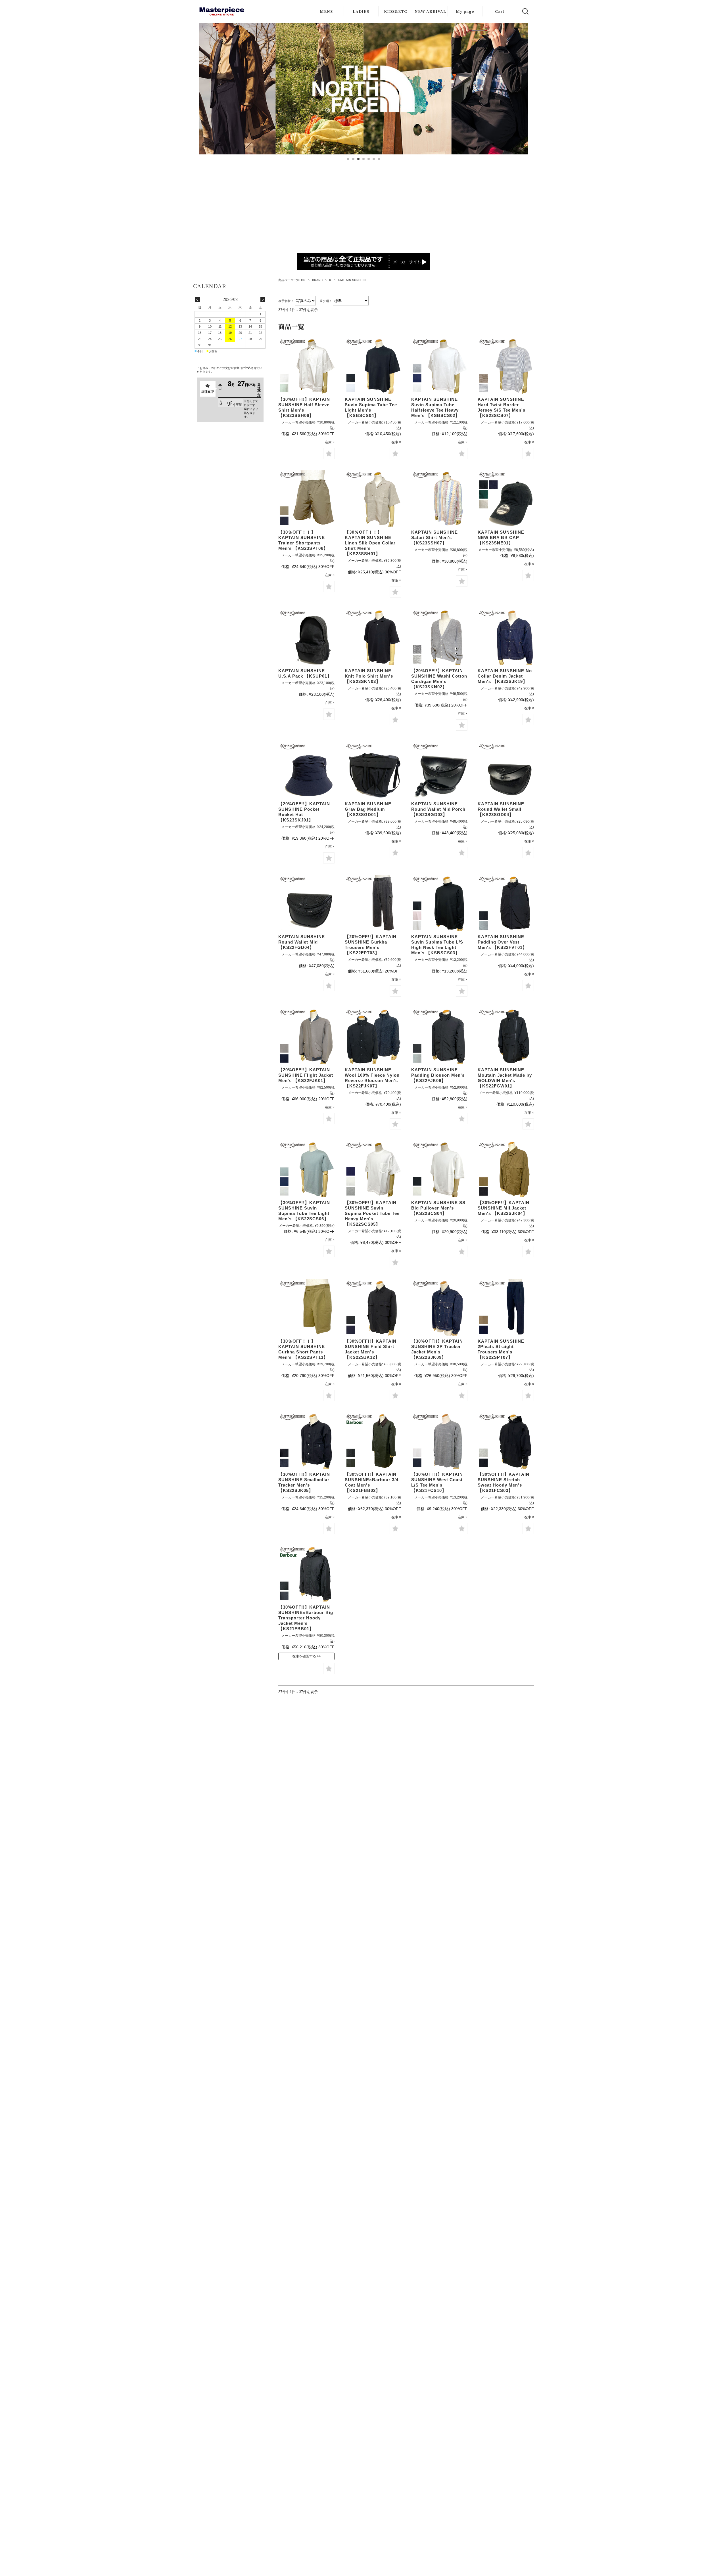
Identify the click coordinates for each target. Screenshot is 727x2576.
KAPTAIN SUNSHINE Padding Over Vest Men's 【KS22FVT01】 (502, 942)
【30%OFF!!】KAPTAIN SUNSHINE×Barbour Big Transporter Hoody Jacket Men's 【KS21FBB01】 (306, 1618)
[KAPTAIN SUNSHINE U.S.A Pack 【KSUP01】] (306, 637)
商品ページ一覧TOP (292, 280)
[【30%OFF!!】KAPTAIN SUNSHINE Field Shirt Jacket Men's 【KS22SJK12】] (373, 1307)
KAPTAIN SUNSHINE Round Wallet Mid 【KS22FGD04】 (302, 942)
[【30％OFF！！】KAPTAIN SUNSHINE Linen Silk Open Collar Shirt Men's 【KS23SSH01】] (373, 498)
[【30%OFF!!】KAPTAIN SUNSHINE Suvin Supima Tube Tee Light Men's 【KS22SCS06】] (306, 1169)
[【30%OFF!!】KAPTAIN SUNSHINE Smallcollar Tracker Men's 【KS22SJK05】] (306, 1441)
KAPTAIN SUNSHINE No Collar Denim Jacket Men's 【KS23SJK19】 (505, 676)
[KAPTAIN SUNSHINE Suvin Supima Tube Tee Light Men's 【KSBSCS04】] (373, 366)
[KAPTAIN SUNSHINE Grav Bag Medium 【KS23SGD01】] (373, 770)
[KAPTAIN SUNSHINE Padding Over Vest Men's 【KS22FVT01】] (506, 903)
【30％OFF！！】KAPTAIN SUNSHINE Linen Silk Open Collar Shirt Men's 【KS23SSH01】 (370, 543)
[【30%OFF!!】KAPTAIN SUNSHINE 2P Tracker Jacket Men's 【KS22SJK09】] (439, 1307)
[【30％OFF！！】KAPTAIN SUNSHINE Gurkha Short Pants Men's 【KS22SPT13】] (306, 1307)
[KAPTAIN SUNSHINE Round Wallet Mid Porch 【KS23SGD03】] (439, 770)
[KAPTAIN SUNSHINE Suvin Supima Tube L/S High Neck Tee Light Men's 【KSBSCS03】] (439, 903)
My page (465, 11)
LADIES (361, 11)
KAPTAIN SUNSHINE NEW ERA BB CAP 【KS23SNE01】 (501, 537)
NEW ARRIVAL (430, 11)
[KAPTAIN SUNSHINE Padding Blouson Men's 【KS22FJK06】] (439, 1036)
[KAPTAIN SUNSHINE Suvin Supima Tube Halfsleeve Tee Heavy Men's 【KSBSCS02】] (439, 366)
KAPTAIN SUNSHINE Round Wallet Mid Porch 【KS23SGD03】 (438, 809)
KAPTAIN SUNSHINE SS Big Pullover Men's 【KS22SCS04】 (438, 1208)
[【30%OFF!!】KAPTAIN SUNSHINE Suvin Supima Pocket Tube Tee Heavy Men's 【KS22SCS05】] (373, 1169)
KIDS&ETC (396, 11)
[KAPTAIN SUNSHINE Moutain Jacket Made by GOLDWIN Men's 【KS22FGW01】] (506, 1036)
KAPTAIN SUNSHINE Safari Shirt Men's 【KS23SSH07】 (434, 537)
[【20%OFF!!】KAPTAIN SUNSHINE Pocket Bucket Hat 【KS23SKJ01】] (306, 770)
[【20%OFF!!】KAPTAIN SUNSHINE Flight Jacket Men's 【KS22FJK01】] (306, 1036)
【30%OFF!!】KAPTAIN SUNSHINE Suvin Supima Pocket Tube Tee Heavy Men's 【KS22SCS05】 (372, 1213)
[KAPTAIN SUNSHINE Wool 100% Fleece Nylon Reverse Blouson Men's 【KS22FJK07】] (373, 1036)
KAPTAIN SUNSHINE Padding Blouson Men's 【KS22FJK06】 (438, 1075)
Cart (500, 11)
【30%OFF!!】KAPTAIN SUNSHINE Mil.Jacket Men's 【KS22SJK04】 (504, 1208)
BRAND (317, 280)
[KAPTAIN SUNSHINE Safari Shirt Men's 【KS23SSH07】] (439, 498)
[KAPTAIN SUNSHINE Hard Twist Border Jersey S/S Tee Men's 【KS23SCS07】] (506, 366)
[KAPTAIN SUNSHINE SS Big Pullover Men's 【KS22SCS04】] (439, 1169)
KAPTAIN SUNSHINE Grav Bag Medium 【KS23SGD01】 (368, 809)
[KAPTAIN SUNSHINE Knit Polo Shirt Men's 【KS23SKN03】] (373, 637)
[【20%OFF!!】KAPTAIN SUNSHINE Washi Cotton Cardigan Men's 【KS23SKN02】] (439, 637)
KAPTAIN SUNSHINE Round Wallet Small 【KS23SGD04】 (501, 809)
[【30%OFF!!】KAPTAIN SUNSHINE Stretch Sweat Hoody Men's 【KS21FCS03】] (506, 1441)
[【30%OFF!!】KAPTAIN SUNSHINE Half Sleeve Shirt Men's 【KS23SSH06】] (306, 366)
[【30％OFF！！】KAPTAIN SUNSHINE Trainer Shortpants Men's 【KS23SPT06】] (306, 498)
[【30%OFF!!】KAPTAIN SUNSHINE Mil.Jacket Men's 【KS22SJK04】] (506, 1169)
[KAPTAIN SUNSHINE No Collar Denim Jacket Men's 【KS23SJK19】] (506, 637)
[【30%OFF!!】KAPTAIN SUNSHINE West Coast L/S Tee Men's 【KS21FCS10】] (439, 1441)
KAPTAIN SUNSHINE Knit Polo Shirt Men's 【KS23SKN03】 (369, 676)
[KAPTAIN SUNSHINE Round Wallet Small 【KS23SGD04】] (506, 770)
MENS (326, 11)
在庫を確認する (304, 1656)
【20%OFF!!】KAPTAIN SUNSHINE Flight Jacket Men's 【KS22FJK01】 (306, 1075)
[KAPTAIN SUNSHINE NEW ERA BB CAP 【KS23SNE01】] (506, 498)
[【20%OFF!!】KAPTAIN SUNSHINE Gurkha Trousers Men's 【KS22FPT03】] (373, 903)
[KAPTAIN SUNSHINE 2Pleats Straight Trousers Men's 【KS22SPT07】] (506, 1307)
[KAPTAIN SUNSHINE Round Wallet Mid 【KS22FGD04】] (306, 903)
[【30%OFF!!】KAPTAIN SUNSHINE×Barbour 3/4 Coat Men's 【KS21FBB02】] (373, 1441)
